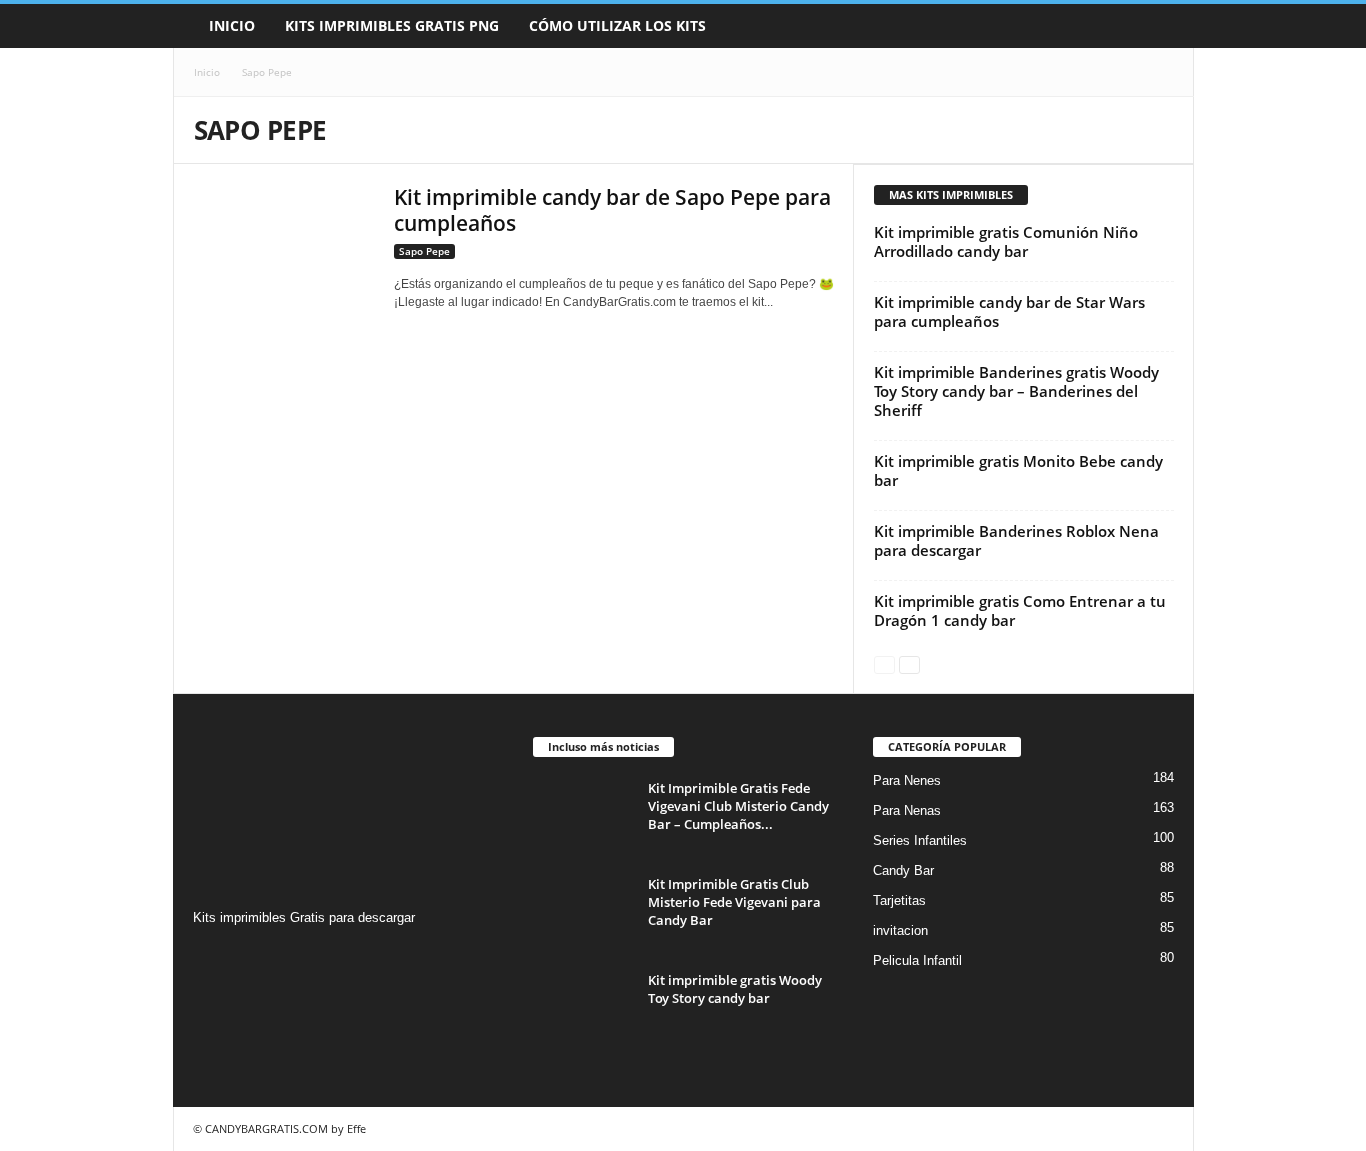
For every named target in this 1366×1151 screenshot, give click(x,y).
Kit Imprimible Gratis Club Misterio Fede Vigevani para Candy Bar (734, 902)
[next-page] (909, 663)
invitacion (900, 930)
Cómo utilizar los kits (617, 25)
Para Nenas (907, 810)
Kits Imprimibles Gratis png (392, 25)
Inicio (232, 25)
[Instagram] (211, 956)
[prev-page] (884, 663)
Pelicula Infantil (917, 960)
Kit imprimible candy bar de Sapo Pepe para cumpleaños (612, 210)
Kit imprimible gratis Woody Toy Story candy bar (735, 989)
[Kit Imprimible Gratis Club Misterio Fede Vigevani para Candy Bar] (583, 912)
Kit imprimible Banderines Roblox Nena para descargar (1016, 540)
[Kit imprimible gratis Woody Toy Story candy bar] (583, 1008)
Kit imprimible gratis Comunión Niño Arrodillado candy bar (1006, 241)
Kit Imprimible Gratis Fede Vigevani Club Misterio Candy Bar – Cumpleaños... (738, 806)
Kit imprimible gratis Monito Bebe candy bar (1018, 470)
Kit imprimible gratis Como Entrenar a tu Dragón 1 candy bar (1020, 610)
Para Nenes (907, 780)
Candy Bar (903, 870)
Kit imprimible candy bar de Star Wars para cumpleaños (1009, 311)
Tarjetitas (899, 900)
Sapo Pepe (424, 251)
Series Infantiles (920, 840)
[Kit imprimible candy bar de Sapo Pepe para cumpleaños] (284, 243)
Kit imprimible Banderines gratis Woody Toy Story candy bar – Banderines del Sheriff (1016, 391)
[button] (1164, 26)
